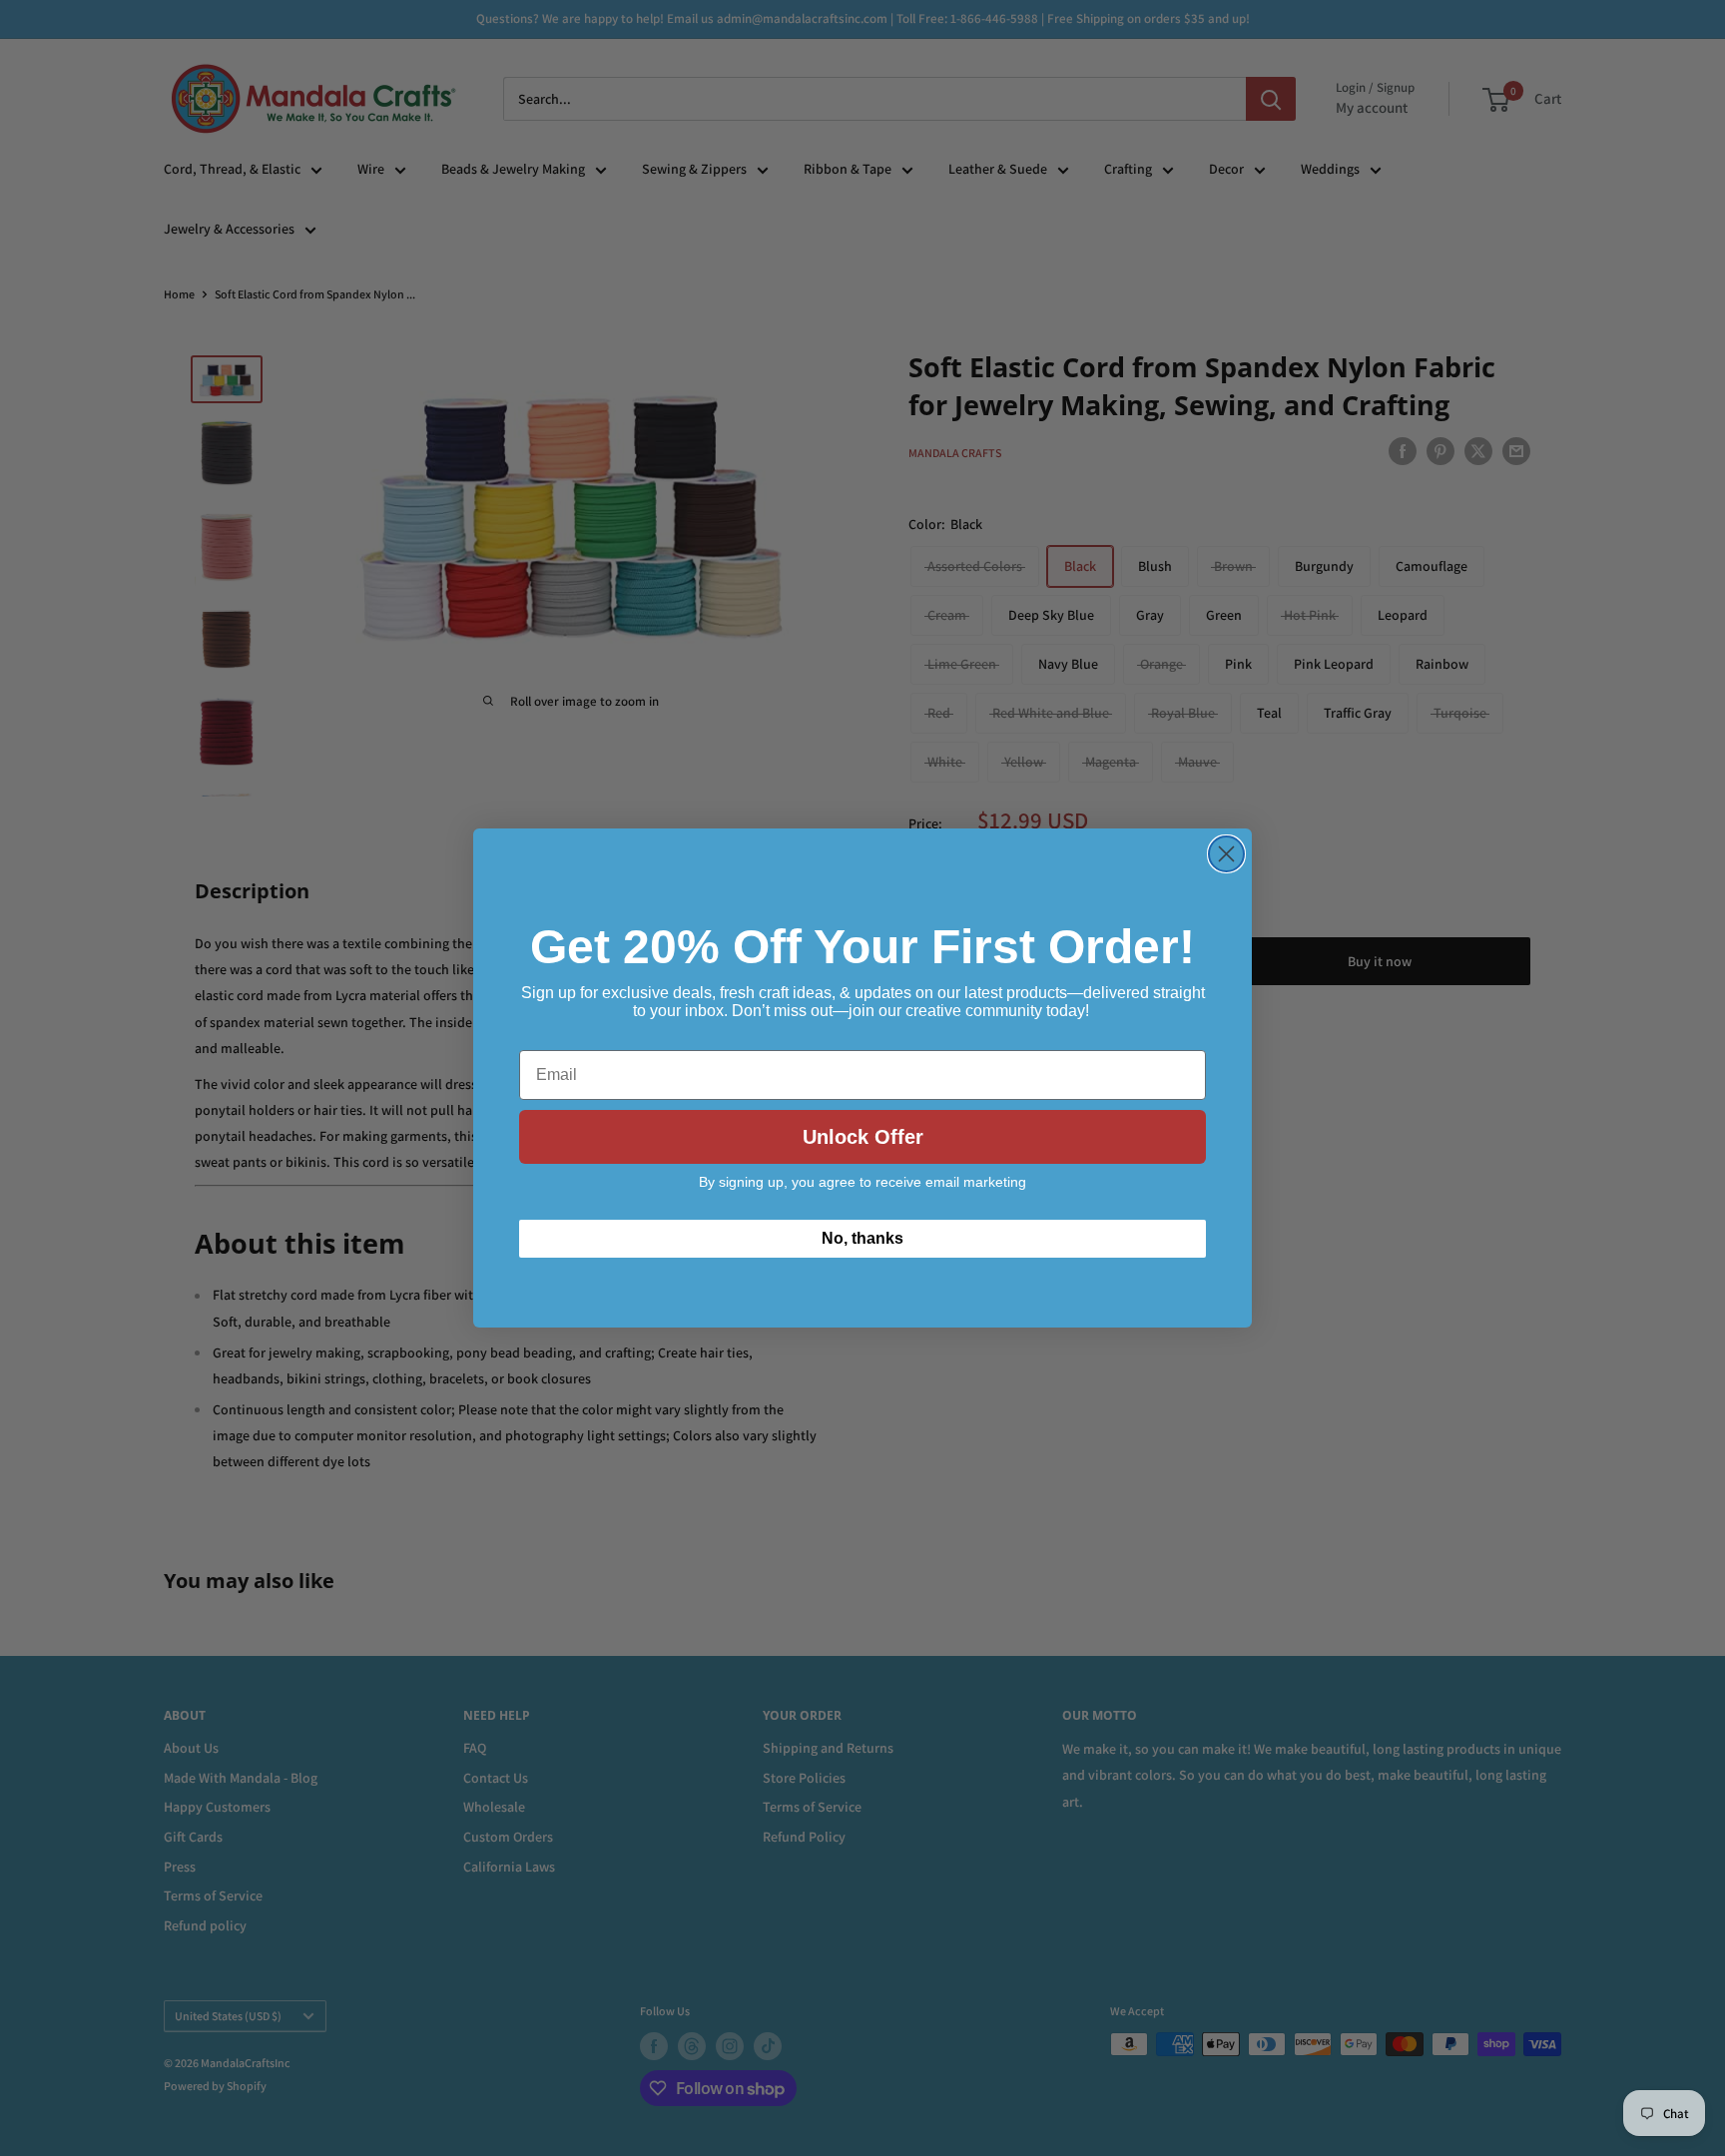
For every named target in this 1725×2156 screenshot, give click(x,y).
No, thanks (862, 1238)
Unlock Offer (863, 1137)
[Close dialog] (1226, 854)
